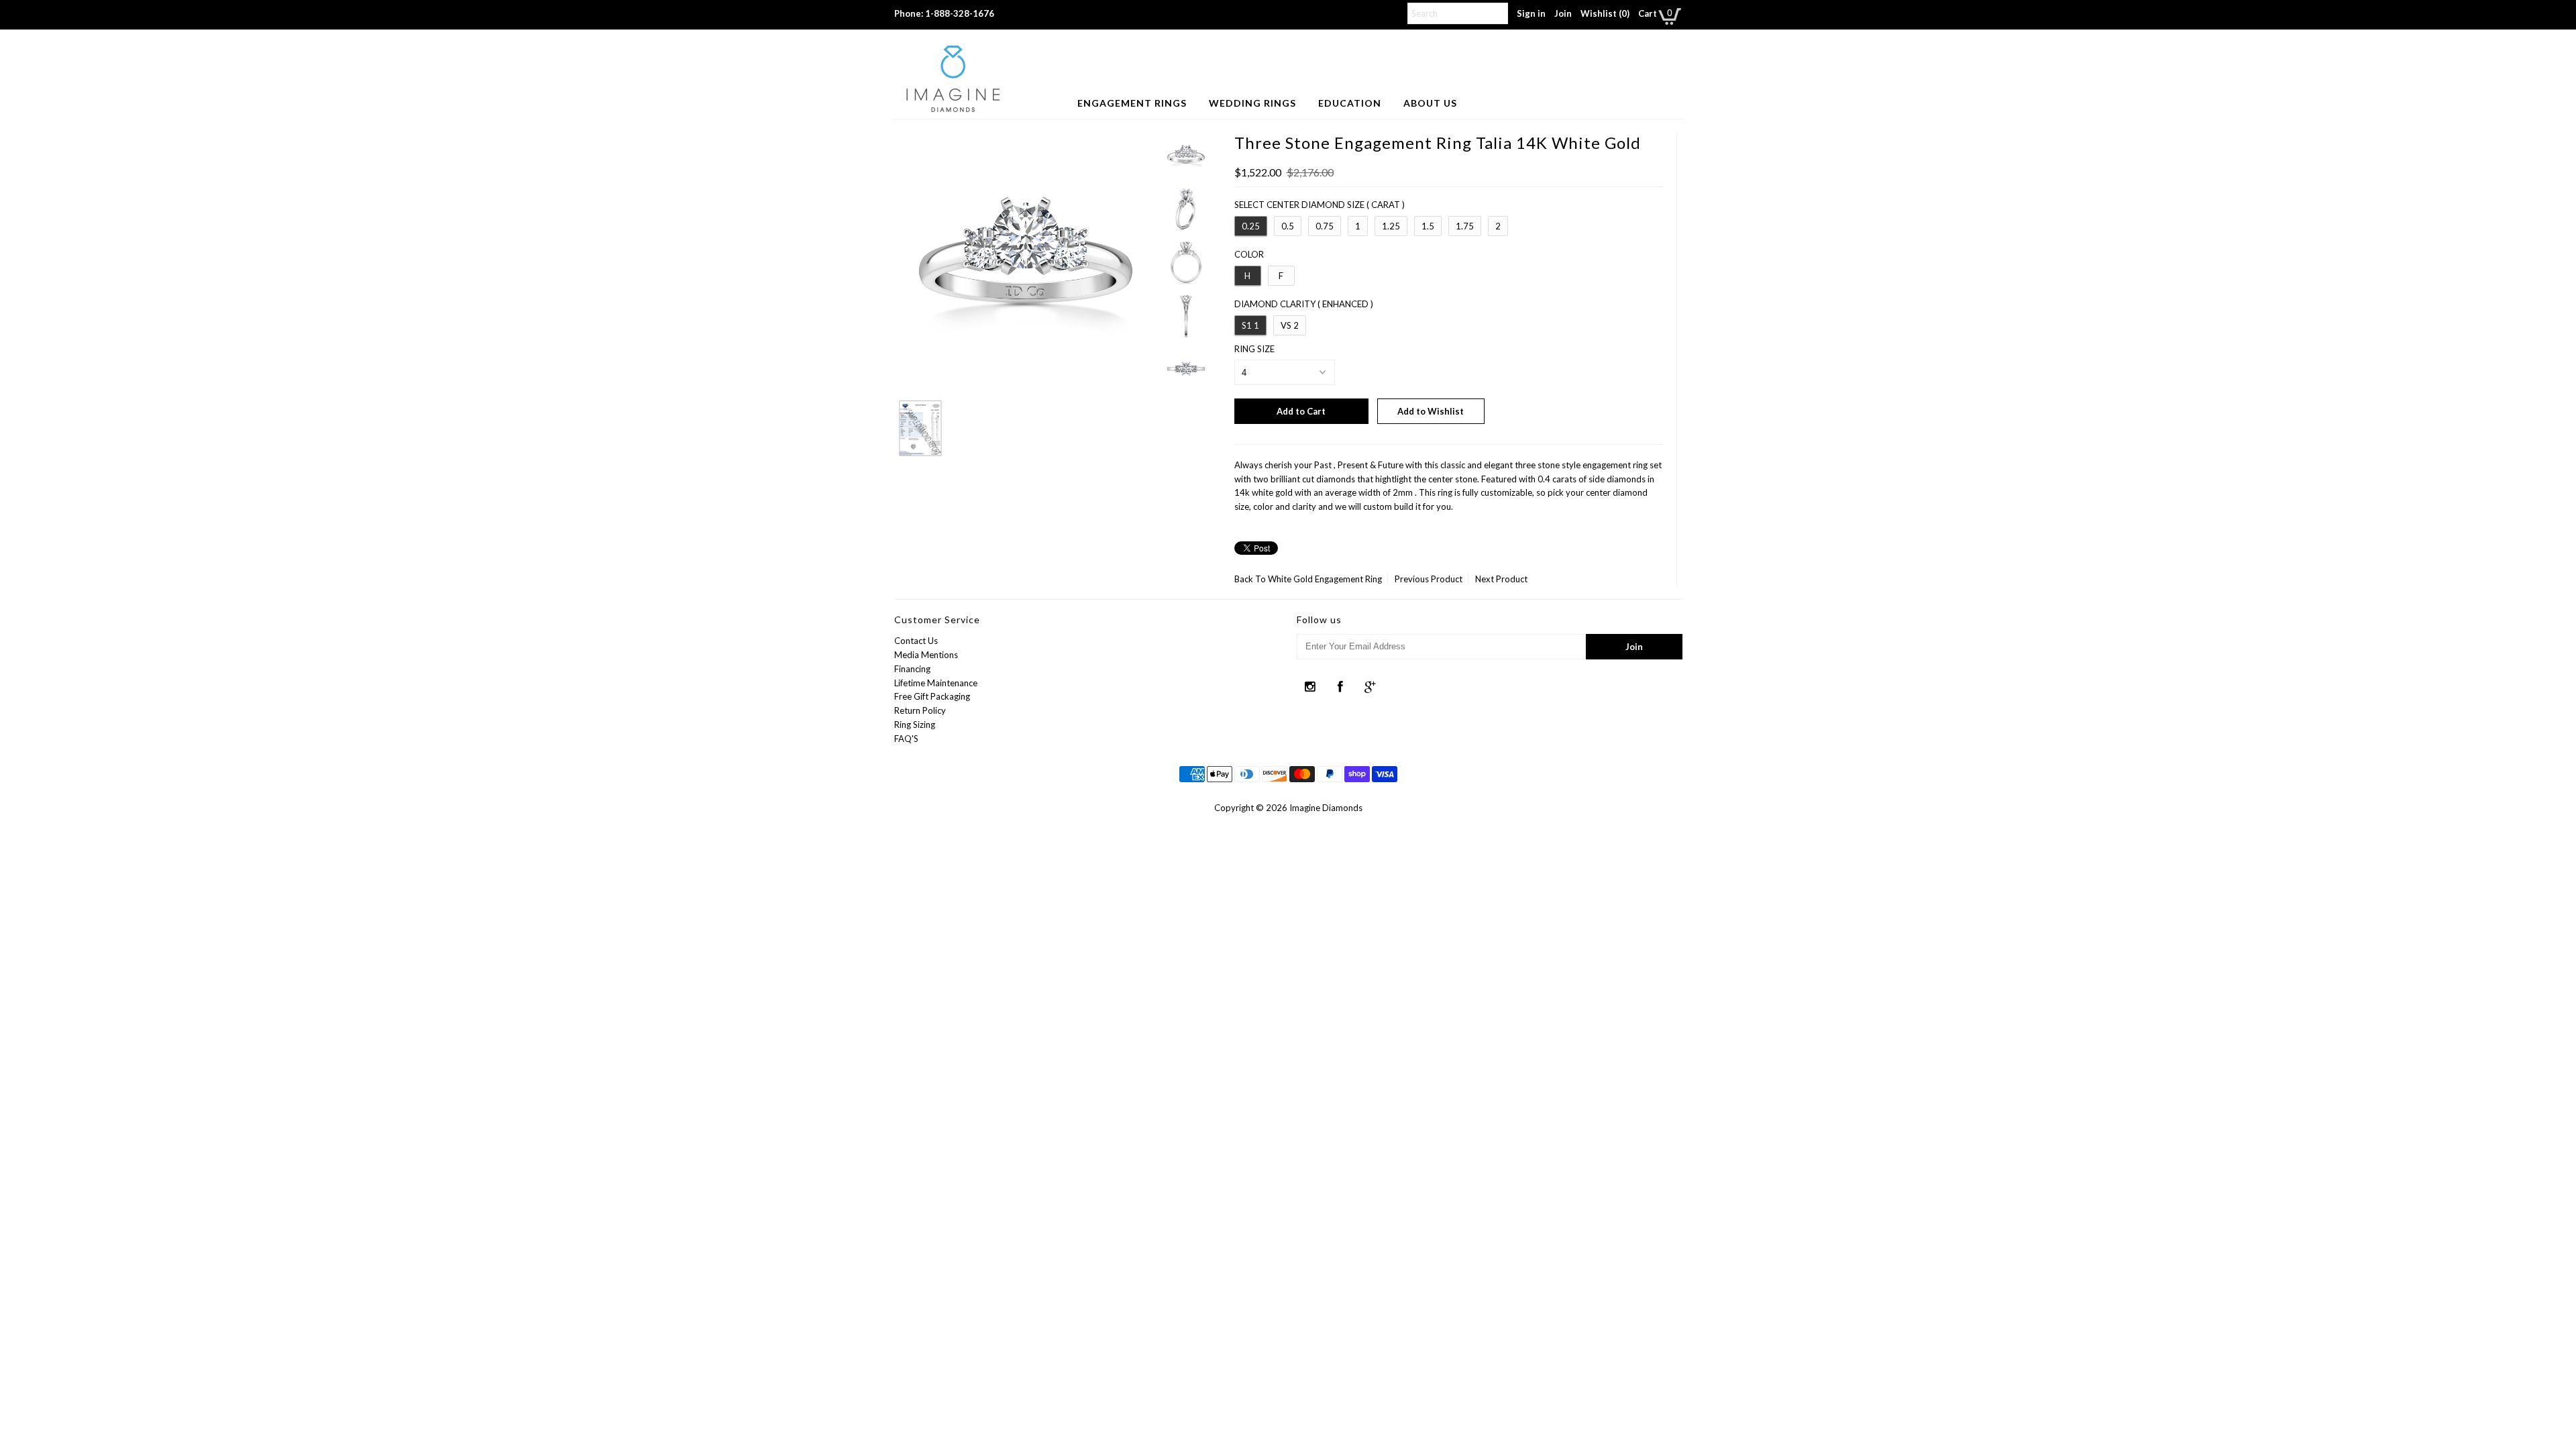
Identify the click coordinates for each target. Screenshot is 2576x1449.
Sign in (1531, 13)
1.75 (1465, 226)
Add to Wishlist (1431, 411)
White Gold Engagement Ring (1325, 579)
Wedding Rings (1252, 103)
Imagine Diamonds (1326, 808)
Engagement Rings (1132, 103)
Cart (1648, 13)
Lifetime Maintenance (936, 683)
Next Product (1501, 579)
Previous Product (1429, 579)
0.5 (1288, 226)
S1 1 (1250, 325)
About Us (1430, 103)
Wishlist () (1605, 13)
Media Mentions (926, 655)
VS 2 (1290, 325)
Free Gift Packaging (932, 696)
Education (1350, 103)
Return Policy (920, 710)
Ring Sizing (915, 724)
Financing (912, 669)
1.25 (1391, 226)
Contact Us (916, 641)
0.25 (1251, 226)
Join (1563, 13)
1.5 (1428, 226)
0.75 (1325, 226)
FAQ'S (906, 739)
